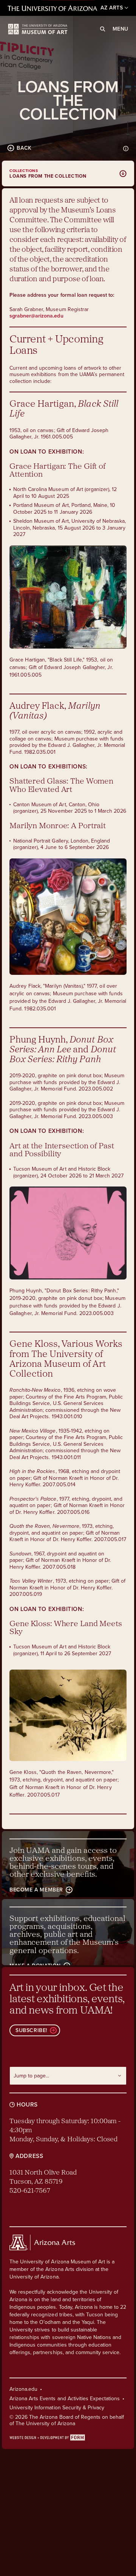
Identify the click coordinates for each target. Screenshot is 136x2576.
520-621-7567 (30, 2191)
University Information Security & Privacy (57, 2408)
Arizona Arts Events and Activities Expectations (65, 2399)
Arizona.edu (23, 2389)
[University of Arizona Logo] (38, 29)
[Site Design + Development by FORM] (68, 2437)
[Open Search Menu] (103, 29)
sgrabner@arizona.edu (36, 316)
